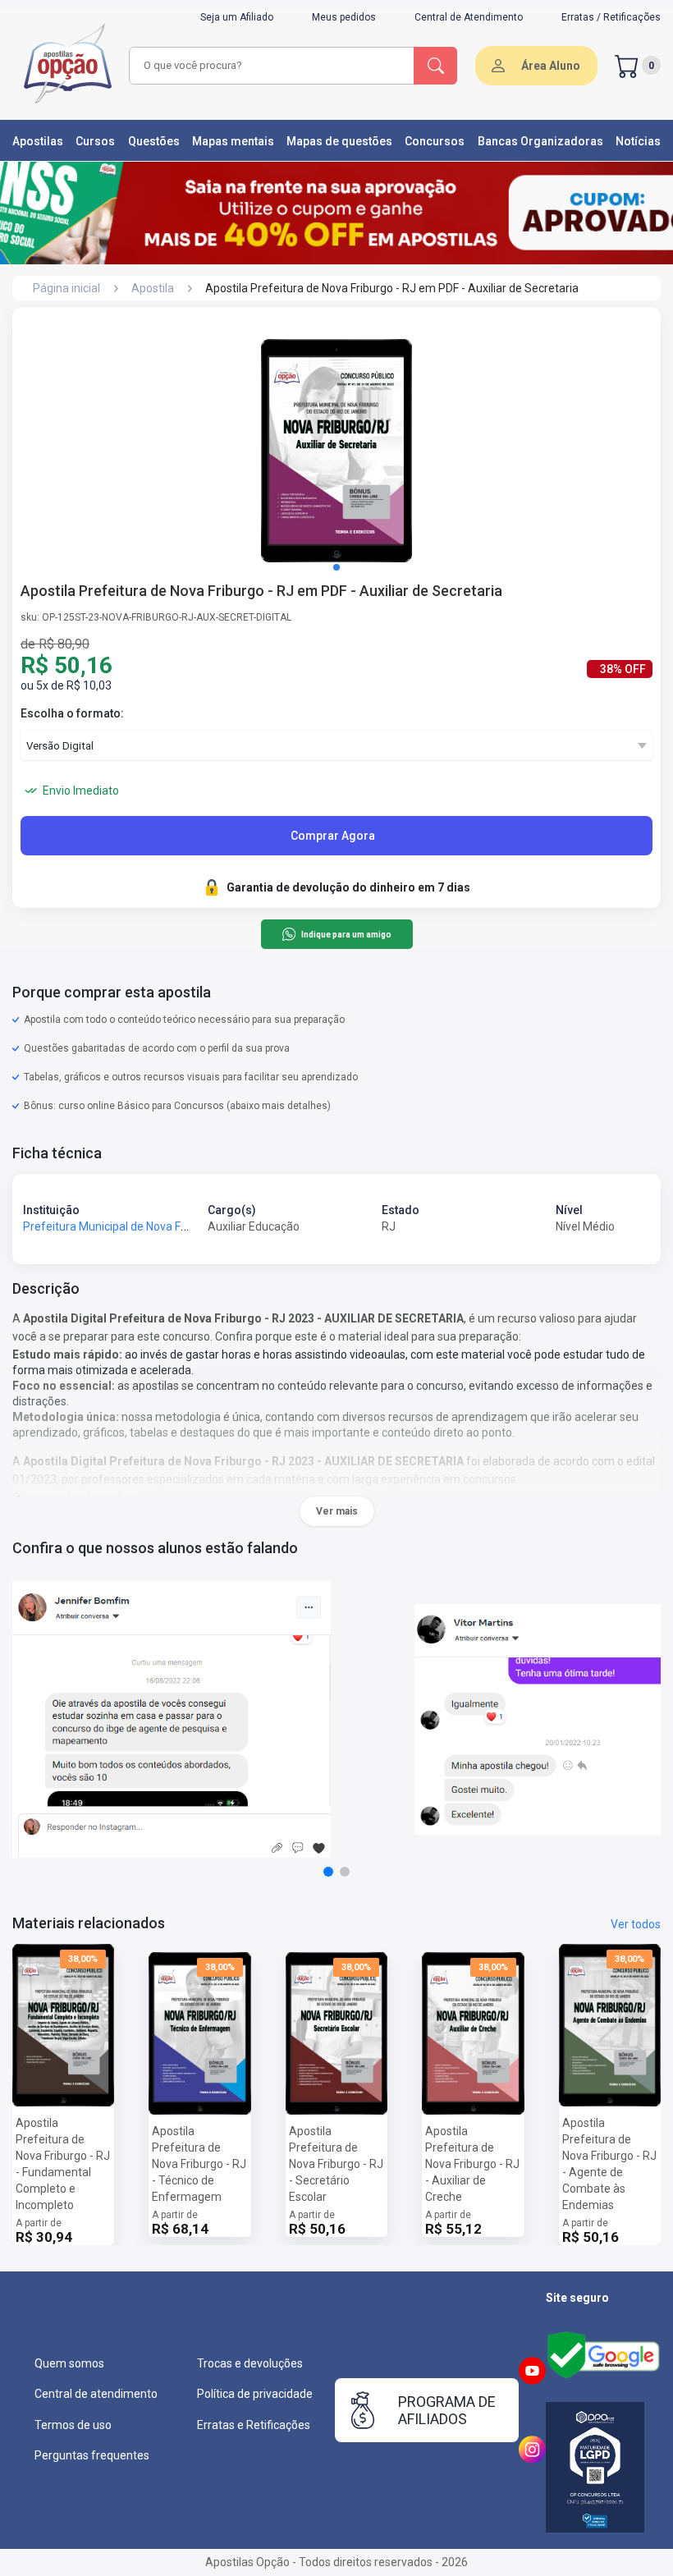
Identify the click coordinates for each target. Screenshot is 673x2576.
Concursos (435, 141)
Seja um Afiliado (237, 17)
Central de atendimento (96, 2394)
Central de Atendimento (469, 17)
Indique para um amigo (346, 935)
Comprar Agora (333, 836)
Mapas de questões (339, 141)
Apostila (153, 288)
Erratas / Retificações (611, 17)
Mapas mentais (233, 141)
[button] (336, 567)
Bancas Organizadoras (540, 141)
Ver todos (636, 1924)
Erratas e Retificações (254, 2425)
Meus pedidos (344, 17)
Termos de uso (73, 2425)
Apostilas (38, 141)
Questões (154, 141)
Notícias (638, 141)
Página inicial (66, 288)
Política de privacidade (255, 2394)
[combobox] (272, 66)
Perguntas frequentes (92, 2455)
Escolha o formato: (72, 713)
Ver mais (337, 1511)
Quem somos (69, 2363)
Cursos (95, 141)
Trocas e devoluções (250, 2363)
